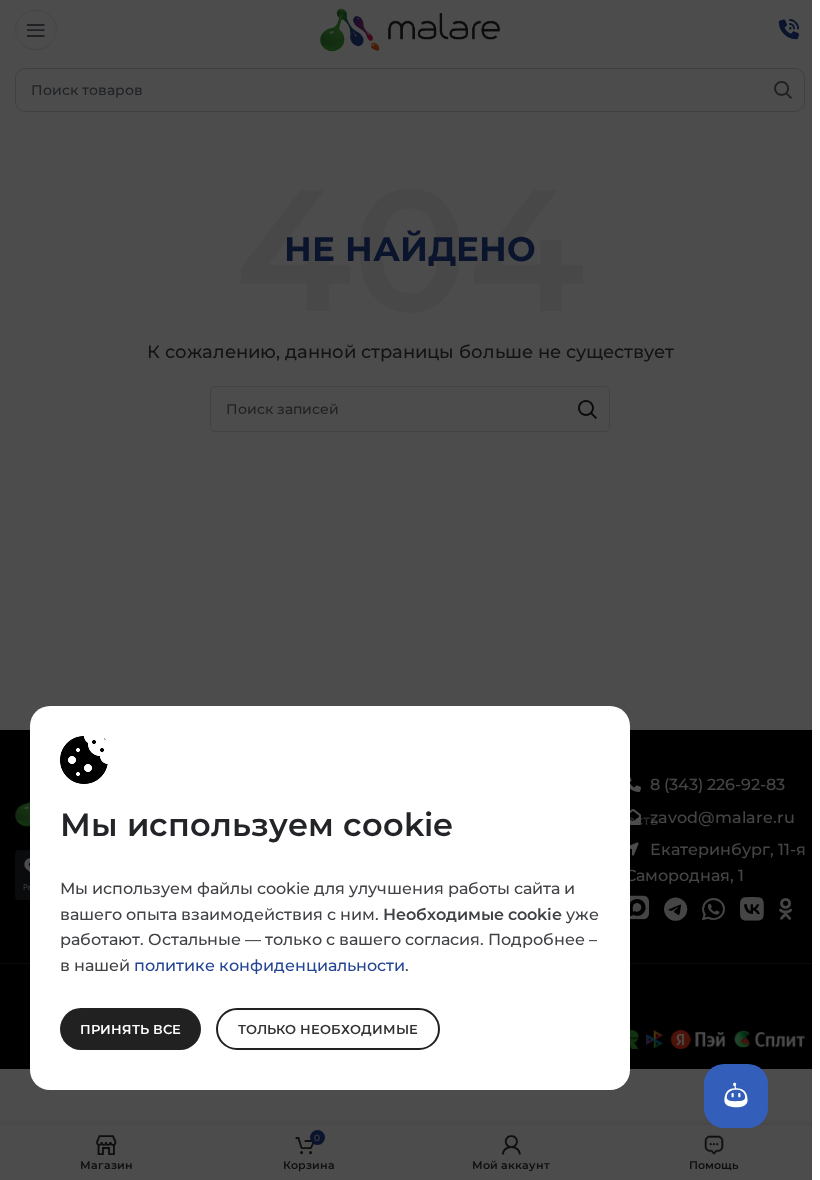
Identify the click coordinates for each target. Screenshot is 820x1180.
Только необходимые (328, 1028)
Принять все (130, 1028)
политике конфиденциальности (269, 964)
